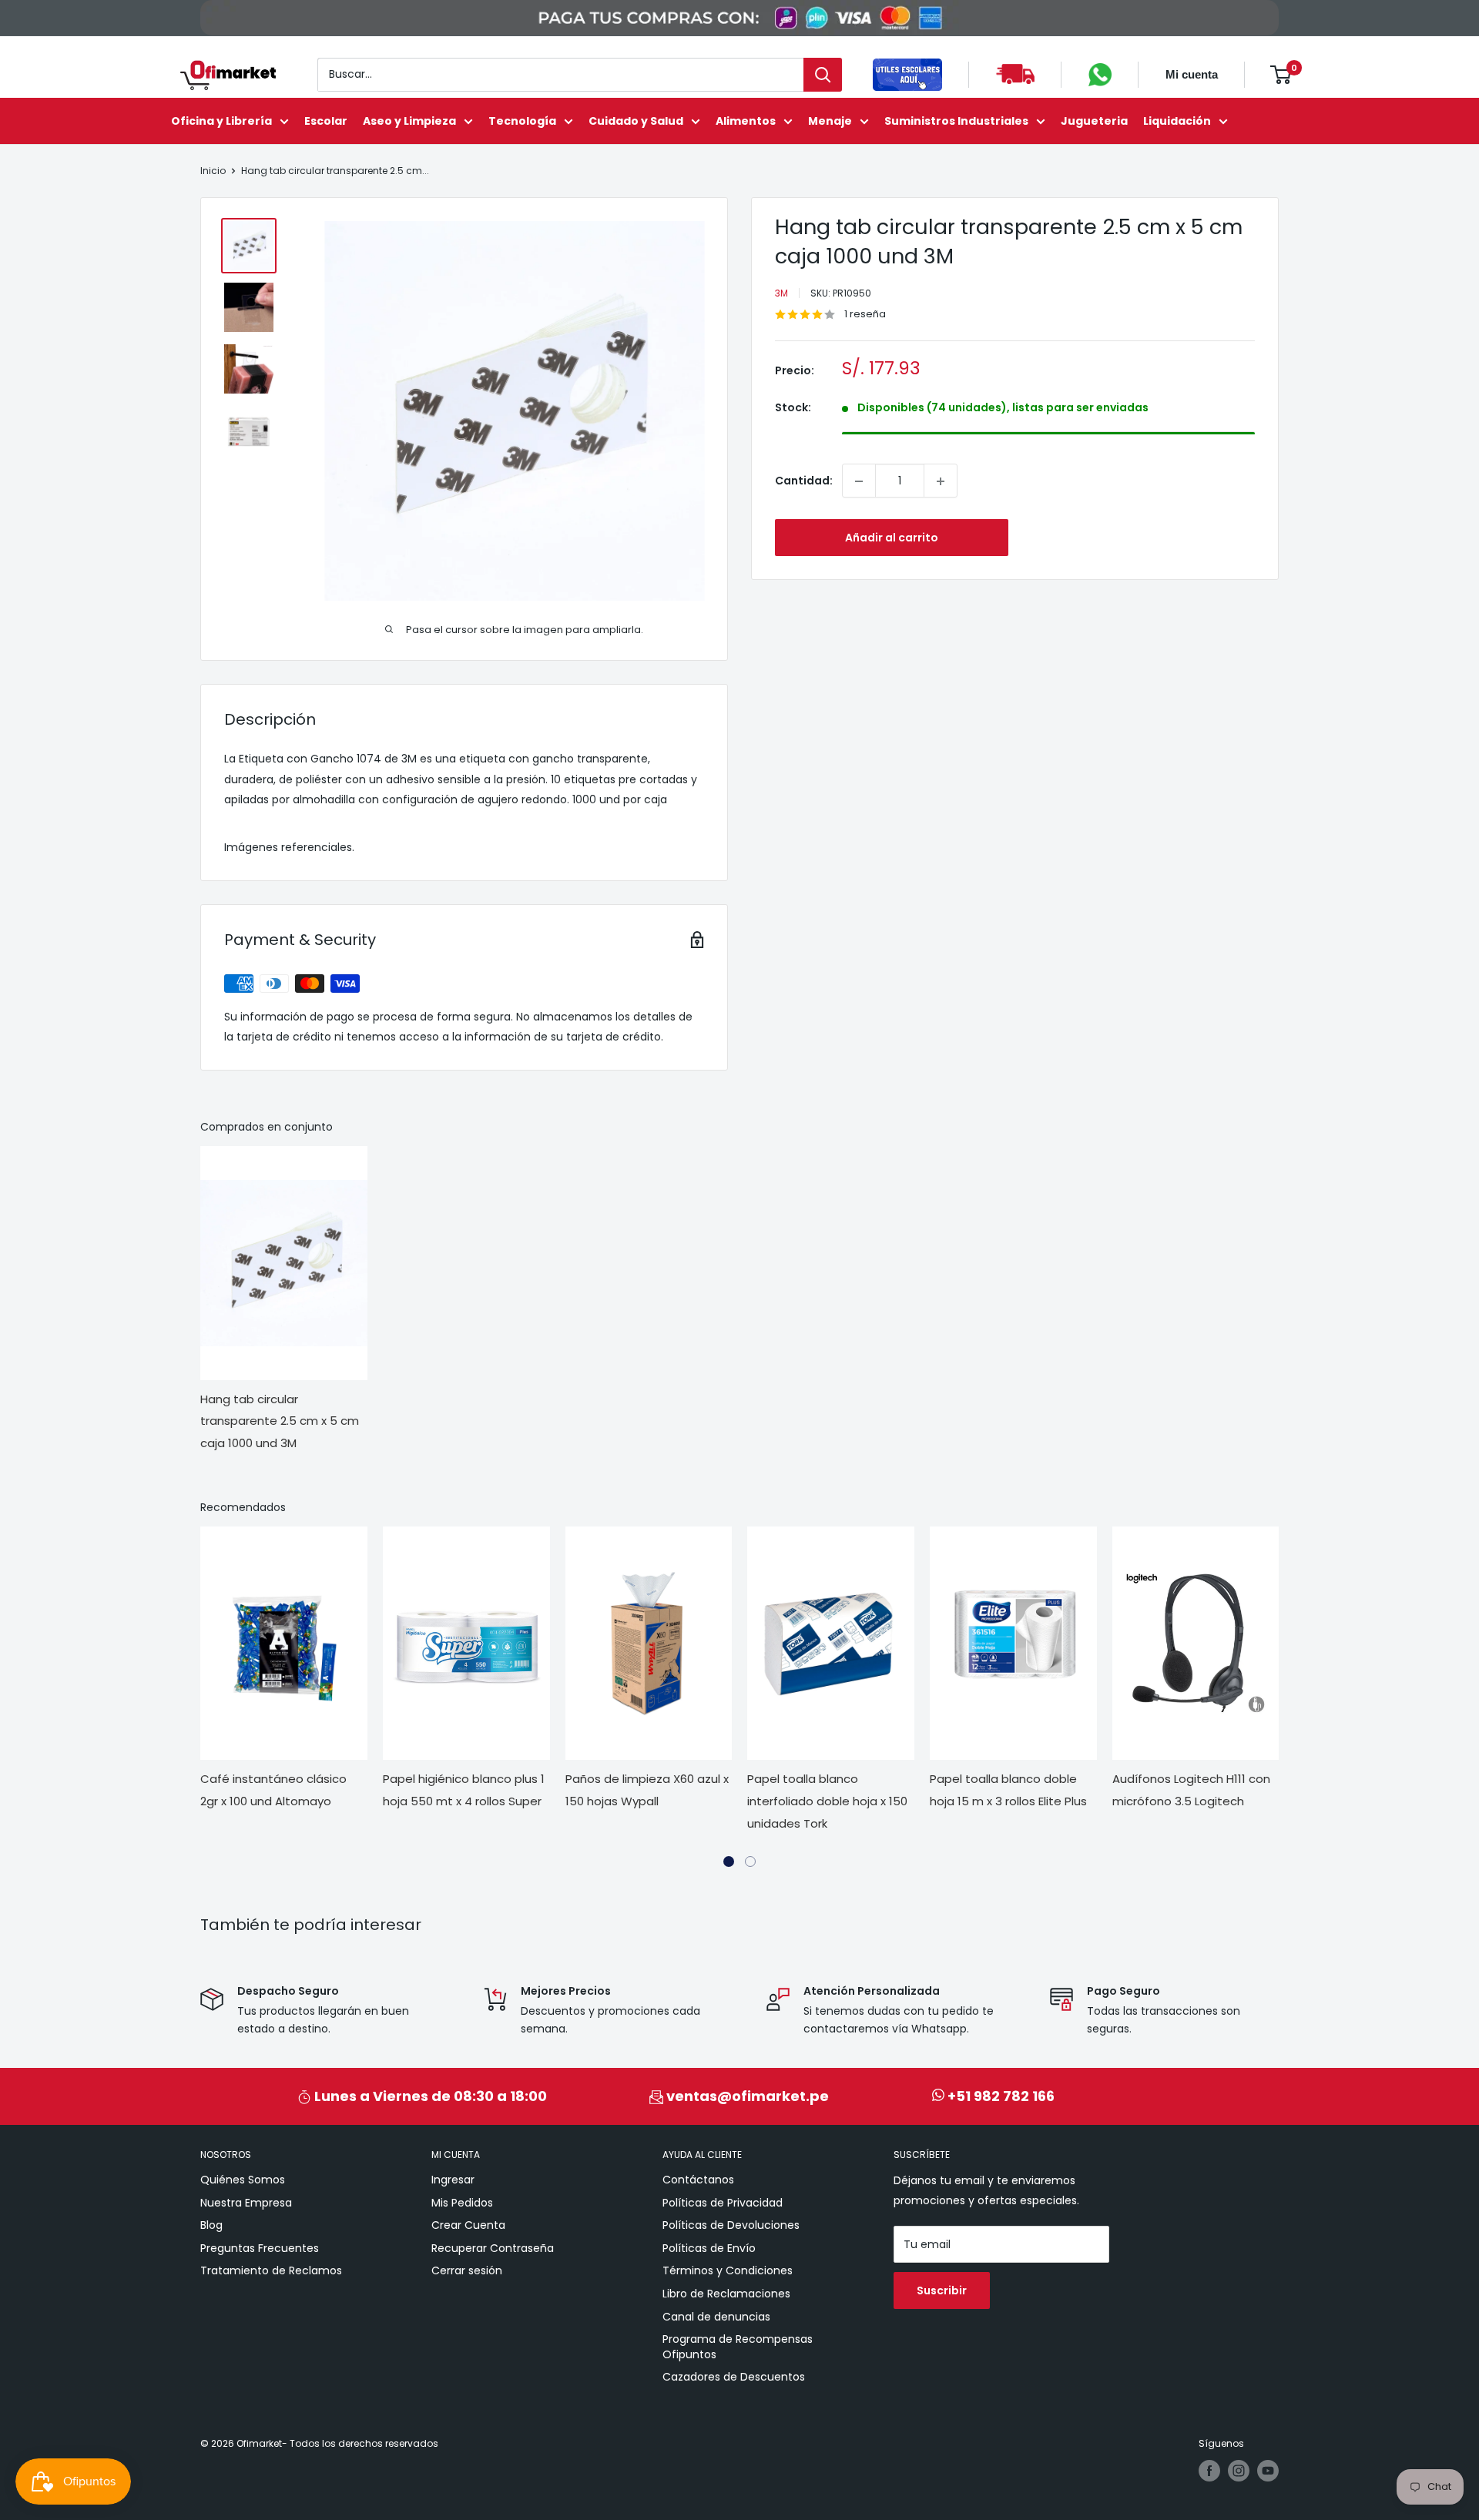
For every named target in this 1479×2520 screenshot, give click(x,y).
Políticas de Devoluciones (731, 2225)
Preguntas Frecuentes (260, 2248)
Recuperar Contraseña (493, 2248)
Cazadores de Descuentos (734, 2377)
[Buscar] (823, 75)
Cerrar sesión (467, 2270)
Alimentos (746, 121)
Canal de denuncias (716, 2317)
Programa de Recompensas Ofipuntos (738, 2347)
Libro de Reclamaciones (726, 2294)
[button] (729, 1862)
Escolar (326, 121)
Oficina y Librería (221, 121)
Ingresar (453, 2180)
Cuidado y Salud (636, 121)
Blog (211, 2225)
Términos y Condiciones (728, 2270)
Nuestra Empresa (246, 2203)
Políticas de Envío (709, 2248)
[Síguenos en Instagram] (1239, 2471)
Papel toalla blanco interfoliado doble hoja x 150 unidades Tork (827, 1801)
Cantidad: (804, 481)
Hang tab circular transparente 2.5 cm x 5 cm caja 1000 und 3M (280, 1421)
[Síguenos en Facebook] (1209, 2471)
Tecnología (522, 121)
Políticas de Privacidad (723, 2203)
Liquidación (1177, 121)
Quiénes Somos (243, 2180)
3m (781, 293)
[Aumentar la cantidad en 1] (941, 481)
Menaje (830, 121)
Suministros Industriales (956, 121)
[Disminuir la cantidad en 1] (859, 481)
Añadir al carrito (892, 538)
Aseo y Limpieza (409, 121)
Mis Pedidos (462, 2203)
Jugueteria (1094, 121)
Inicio (213, 171)
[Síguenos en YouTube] (1268, 2471)
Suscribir (942, 2290)
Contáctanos (698, 2180)
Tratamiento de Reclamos (271, 2270)
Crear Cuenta (468, 2225)
